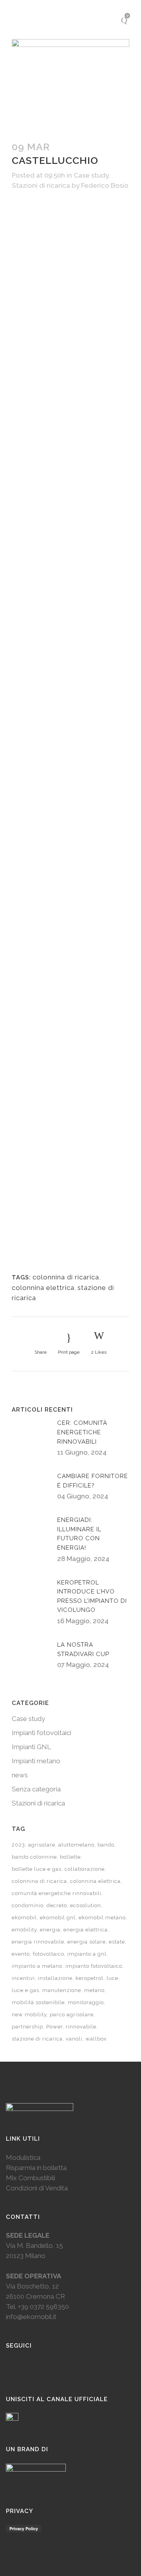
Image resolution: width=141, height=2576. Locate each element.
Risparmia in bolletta (36, 2168)
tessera (32, 1114)
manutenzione (62, 1990)
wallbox (96, 2039)
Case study (91, 175)
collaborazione (85, 1869)
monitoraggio (86, 2002)
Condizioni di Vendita (37, 2188)
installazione (55, 1978)
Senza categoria (36, 1789)
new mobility (29, 2015)
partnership (27, 2027)
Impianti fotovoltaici (42, 1733)
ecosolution (86, 1905)
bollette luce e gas (37, 1869)
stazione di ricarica (37, 2039)
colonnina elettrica (43, 1288)
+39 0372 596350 (43, 2307)
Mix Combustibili (31, 2178)
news (20, 1775)
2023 (18, 1845)
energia (50, 1930)
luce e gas (25, 1990)
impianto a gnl (87, 1954)
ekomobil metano (102, 1918)
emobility (24, 1930)
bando (106, 1845)
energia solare (87, 1942)
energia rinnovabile (38, 1942)
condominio (28, 1905)
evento (21, 1954)
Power (54, 2027)
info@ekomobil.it (31, 2317)
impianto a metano (37, 1966)
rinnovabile (81, 2027)
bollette (70, 1857)
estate (117, 1942)
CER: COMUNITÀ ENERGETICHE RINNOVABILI (82, 1432)
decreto (57, 1905)
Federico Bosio (105, 185)
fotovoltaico (49, 1954)
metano (94, 1990)
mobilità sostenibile (38, 2002)
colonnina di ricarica (66, 1277)
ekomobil (24, 1918)
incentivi (23, 1978)
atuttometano (76, 1845)
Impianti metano (36, 1761)
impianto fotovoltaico (94, 1966)
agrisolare (42, 1845)
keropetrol (89, 1978)
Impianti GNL (31, 1747)
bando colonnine (34, 1857)
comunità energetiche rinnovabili (57, 1893)
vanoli (74, 2039)
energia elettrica (86, 1930)
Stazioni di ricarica (41, 185)
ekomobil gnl (58, 1918)
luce (112, 1978)
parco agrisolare (72, 2015)
